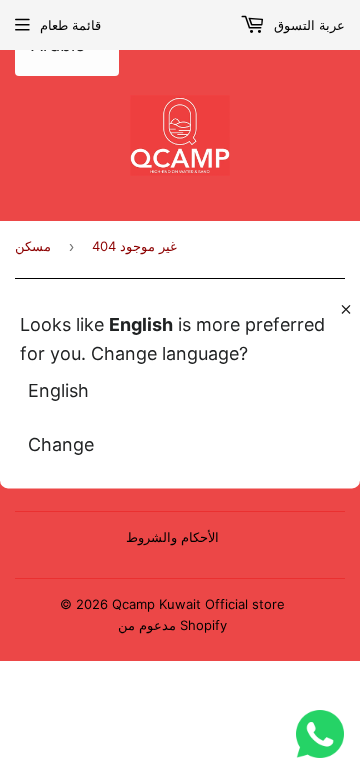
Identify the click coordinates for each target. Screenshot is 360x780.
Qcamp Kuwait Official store (198, 604)
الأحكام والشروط (172, 537)
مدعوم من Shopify (172, 625)
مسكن (33, 246)
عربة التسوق (307, 25)
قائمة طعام (70, 25)
